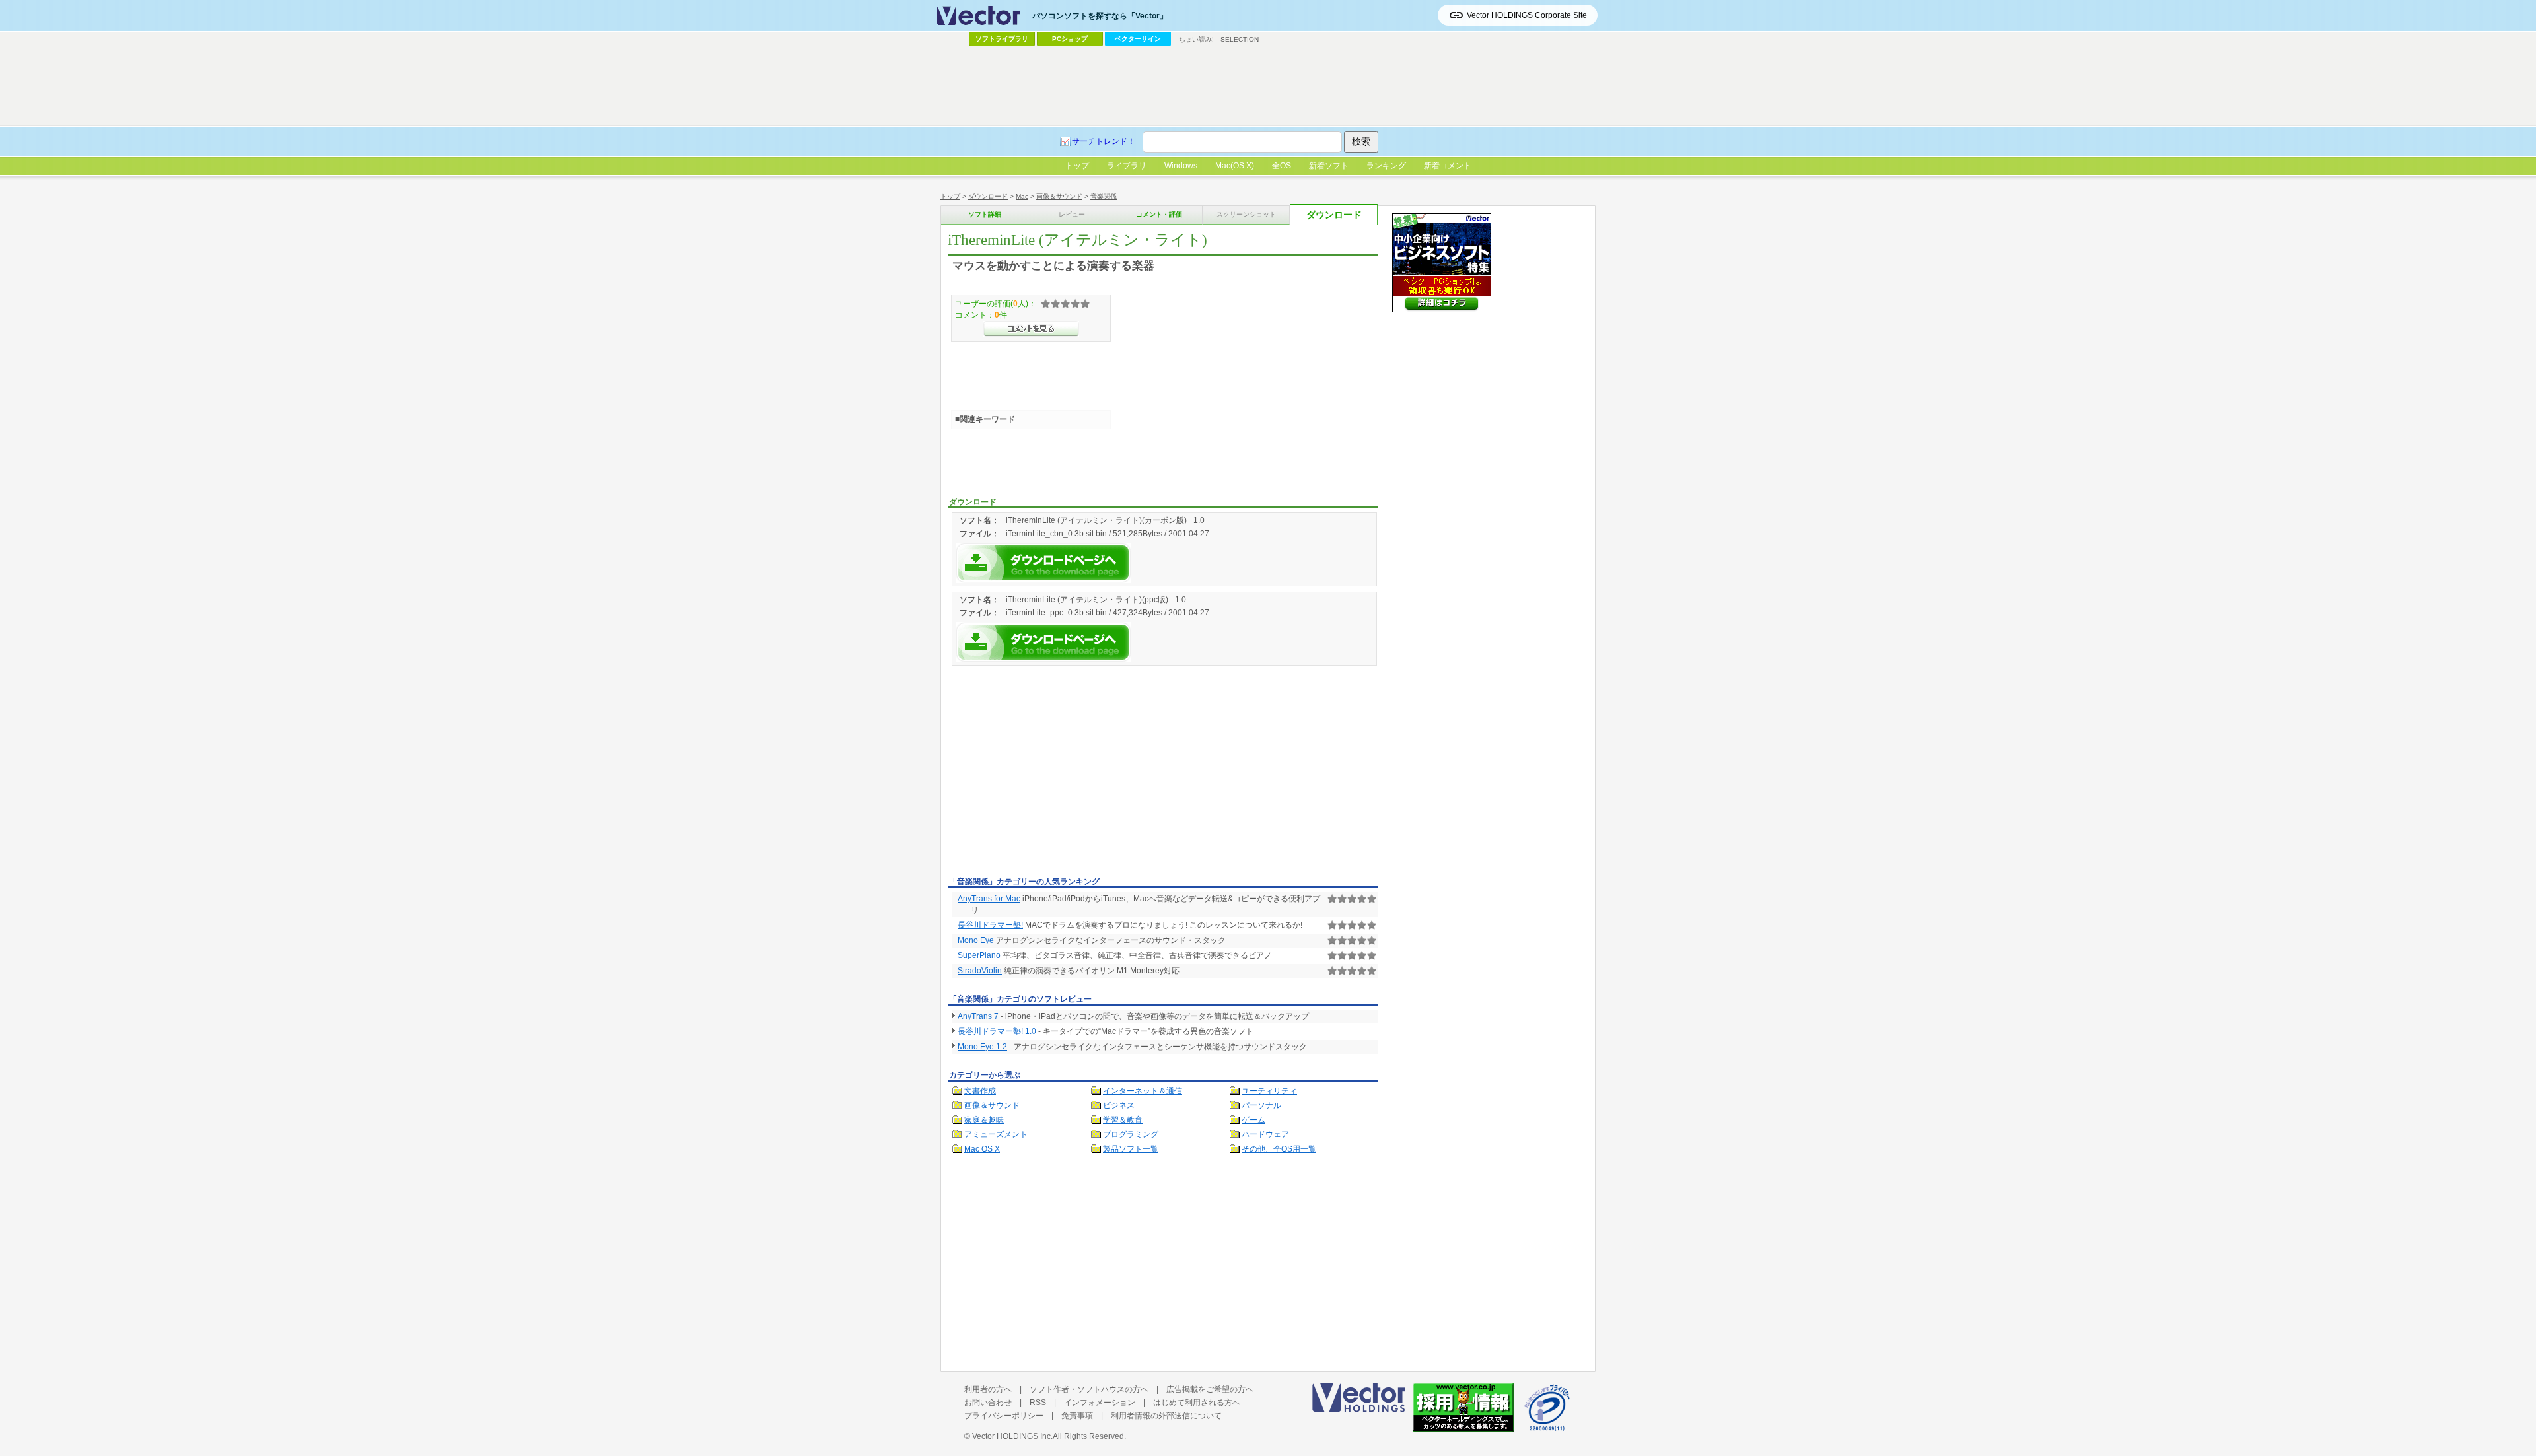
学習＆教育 (1123, 1120)
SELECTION (1240, 39)
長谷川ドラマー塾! (990, 925)
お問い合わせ (988, 1403)
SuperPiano (979, 955)
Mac (1022, 196)
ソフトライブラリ (1002, 39)
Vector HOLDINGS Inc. (1012, 1436)
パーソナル (1261, 1105)
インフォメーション (1100, 1403)
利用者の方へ (988, 1389)
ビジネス (1119, 1105)
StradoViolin (980, 971)
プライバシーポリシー (1004, 1416)
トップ (950, 196)
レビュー (1072, 214)
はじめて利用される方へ (1197, 1403)
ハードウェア (1265, 1134)
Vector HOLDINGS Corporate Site (1527, 15)
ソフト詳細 (985, 214)
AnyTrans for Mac (989, 899)
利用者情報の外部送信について (1166, 1416)
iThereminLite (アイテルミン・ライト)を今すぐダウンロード (1043, 563)
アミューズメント (996, 1134)
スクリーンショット (1246, 214)
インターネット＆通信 (1143, 1091)
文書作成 (980, 1091)
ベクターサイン (1138, 39)
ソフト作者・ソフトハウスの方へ (1089, 1389)
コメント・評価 (1159, 214)
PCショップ (1070, 39)
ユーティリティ (1269, 1091)
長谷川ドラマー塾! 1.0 (997, 1031)
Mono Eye (976, 940)
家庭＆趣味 (984, 1120)
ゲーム (1253, 1120)
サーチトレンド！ (1104, 141)
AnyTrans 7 (978, 1016)
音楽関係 (1104, 196)
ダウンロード (988, 196)
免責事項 (1077, 1416)
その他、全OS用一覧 (1279, 1149)
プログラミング (1131, 1134)
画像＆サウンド (1059, 196)
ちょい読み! (1196, 39)
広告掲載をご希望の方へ (1210, 1389)
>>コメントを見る (1031, 329)
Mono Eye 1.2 (982, 1047)
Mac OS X (982, 1149)
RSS (1038, 1403)
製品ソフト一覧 (1131, 1149)
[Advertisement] (1059, 773)
